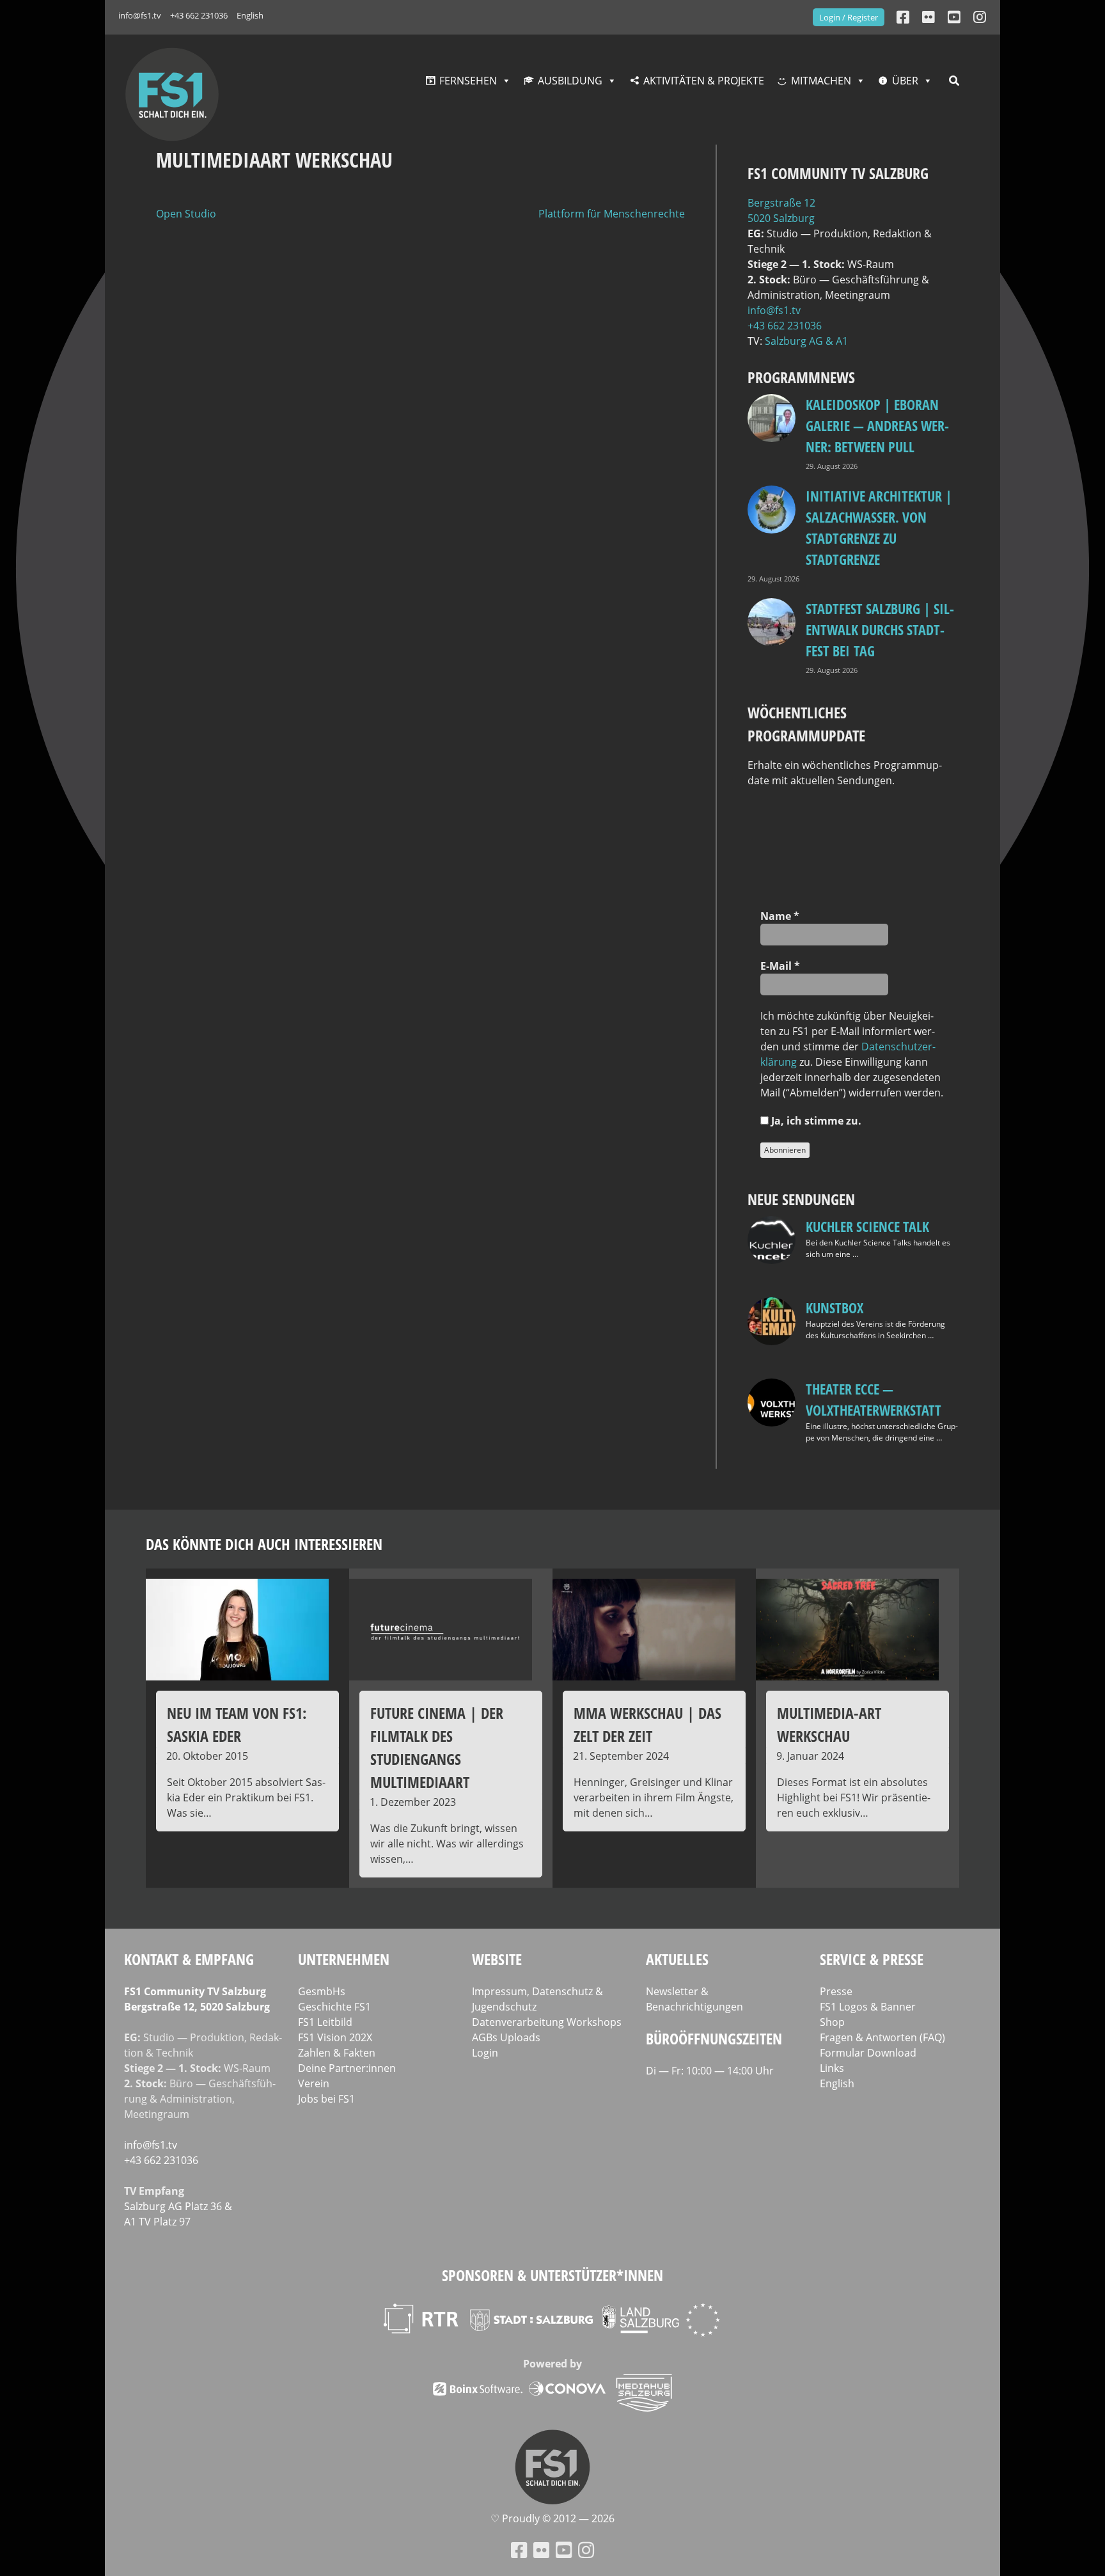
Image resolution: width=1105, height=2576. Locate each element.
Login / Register (849, 17)
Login (485, 2053)
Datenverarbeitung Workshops (547, 2022)
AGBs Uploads (506, 2037)
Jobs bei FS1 (326, 2099)
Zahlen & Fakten (337, 2053)
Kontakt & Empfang (189, 1959)
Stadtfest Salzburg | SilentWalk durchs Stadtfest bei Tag (880, 629)
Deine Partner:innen (347, 2068)
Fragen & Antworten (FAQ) (882, 2037)
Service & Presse (872, 1959)
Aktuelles (677, 1959)
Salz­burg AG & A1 (806, 341)
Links (832, 2068)
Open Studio (186, 214)
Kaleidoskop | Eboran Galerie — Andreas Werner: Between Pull (877, 425)
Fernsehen (468, 81)
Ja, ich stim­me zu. (815, 1121)
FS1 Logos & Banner (868, 2007)
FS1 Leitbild (325, 2022)
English (250, 15)
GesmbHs (322, 1991)
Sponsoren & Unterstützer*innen (552, 2275)
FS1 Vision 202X (335, 2037)
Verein (314, 2083)
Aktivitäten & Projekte (704, 81)
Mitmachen (821, 81)
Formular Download (868, 2053)
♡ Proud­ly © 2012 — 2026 (552, 2518)
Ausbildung (570, 81)
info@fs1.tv (140, 15)
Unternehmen (344, 1959)
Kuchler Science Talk (867, 1226)
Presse (836, 1991)
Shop (832, 2022)
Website (497, 1959)
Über (905, 81)
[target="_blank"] (980, 17)
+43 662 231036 (199, 15)
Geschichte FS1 (334, 2007)
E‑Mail (780, 966)
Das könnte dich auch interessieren (264, 1544)
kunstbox (835, 1308)
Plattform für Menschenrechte (612, 214)
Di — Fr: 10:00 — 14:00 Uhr (710, 2071)
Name (780, 916)
